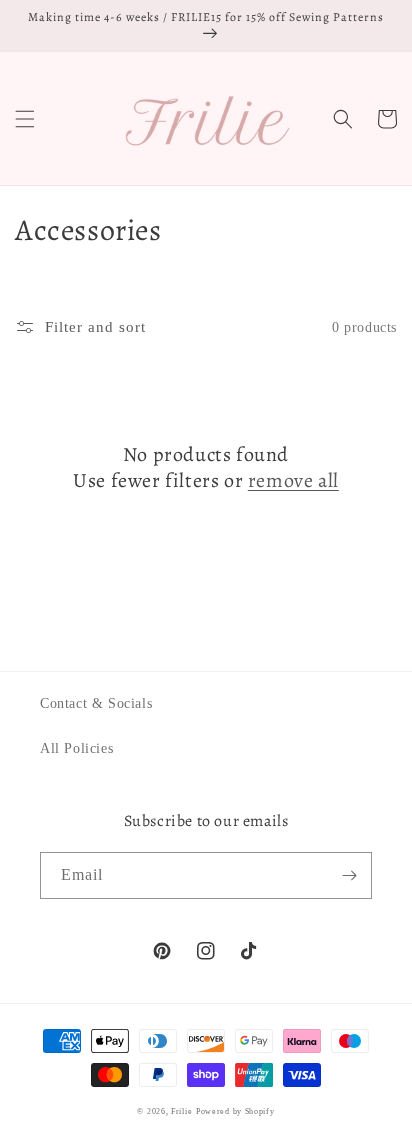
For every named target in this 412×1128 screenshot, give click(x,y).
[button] (25, 119)
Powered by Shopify (235, 1111)
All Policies (76, 748)
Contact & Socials (96, 703)
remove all (293, 481)
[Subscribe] (349, 875)
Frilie (181, 1111)
